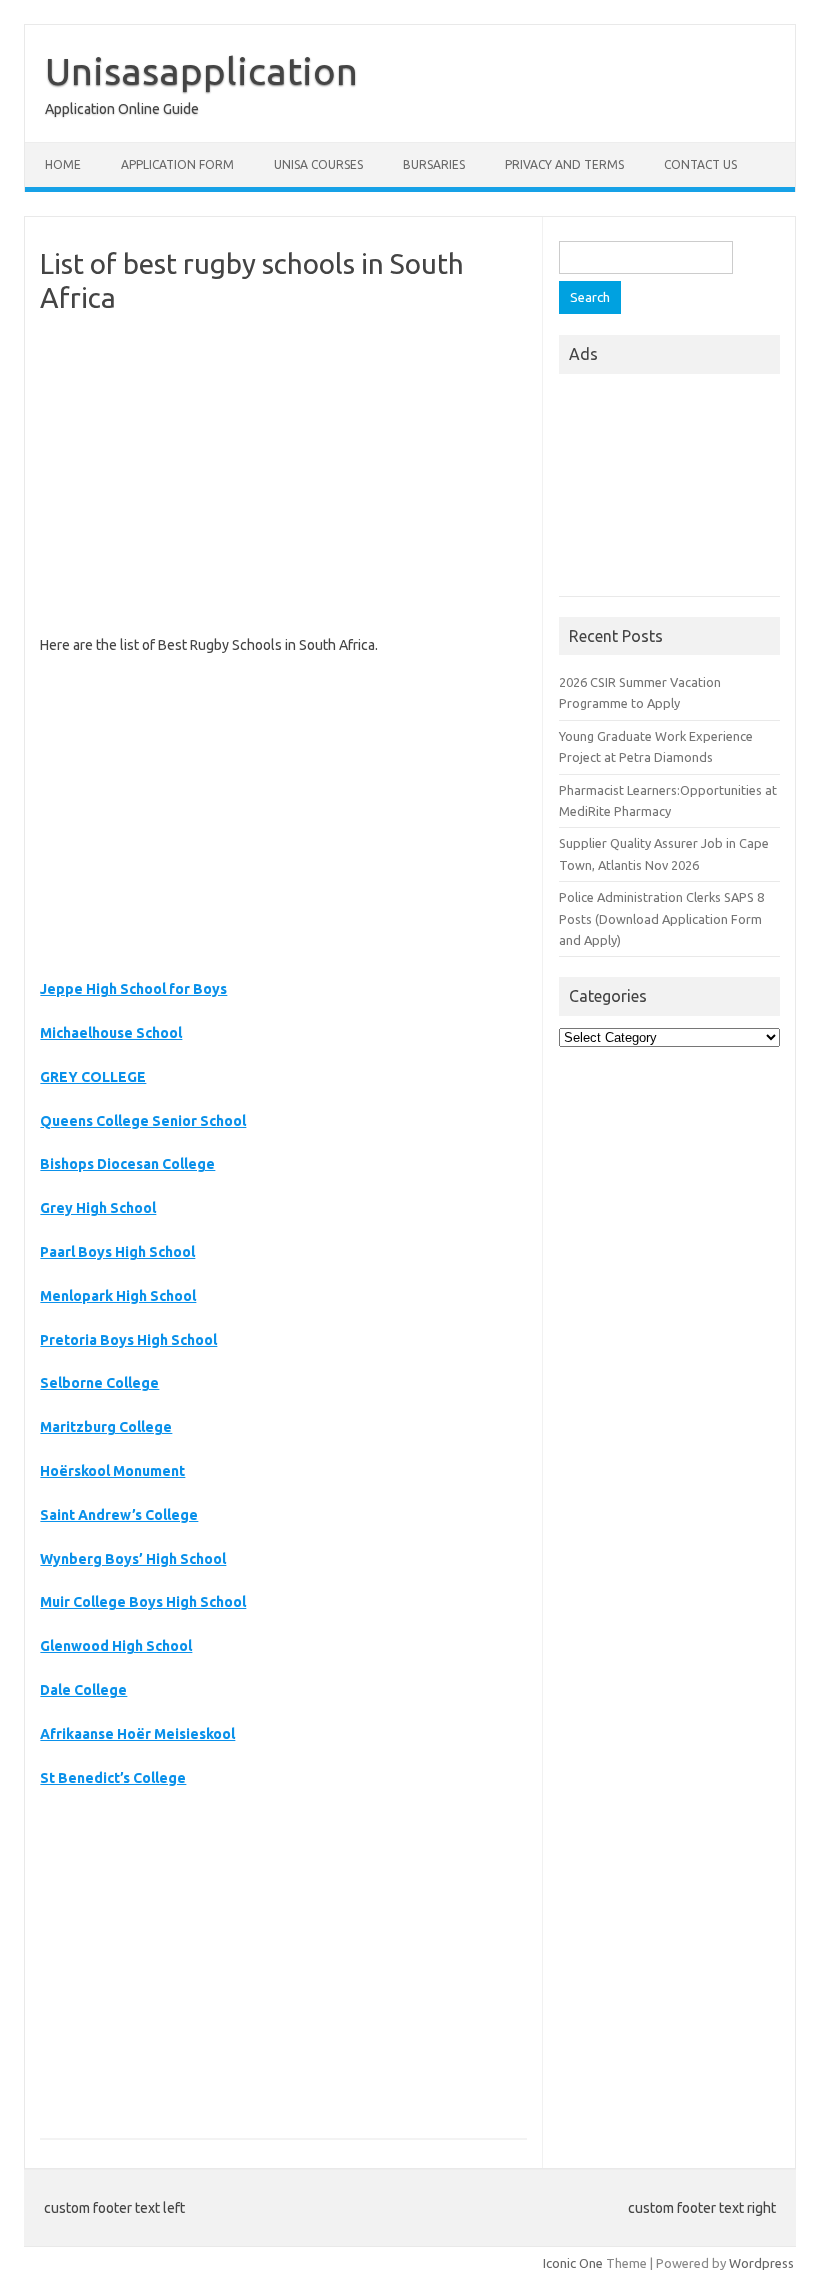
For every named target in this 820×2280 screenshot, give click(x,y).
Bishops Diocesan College (127, 1164)
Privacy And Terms (564, 164)
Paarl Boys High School (117, 1252)
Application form (177, 164)
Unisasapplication (201, 71)
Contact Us (700, 164)
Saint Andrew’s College (119, 1515)
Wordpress (761, 2263)
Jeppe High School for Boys (133, 989)
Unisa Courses (318, 164)
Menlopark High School (118, 1296)
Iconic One (573, 2263)
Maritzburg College (106, 1427)
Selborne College (99, 1383)
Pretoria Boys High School (128, 1340)
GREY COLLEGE (93, 1077)
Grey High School (98, 1208)
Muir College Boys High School (143, 1602)
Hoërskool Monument (112, 1471)
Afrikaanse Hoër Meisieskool (137, 1734)
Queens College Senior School (143, 1121)
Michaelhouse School (111, 1033)
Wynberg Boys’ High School (133, 1559)
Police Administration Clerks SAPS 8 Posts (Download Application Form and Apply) (661, 918)
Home (63, 164)
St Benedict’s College (113, 1778)
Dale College (83, 1690)
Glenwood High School (116, 1646)
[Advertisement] (283, 474)
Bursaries (434, 164)
